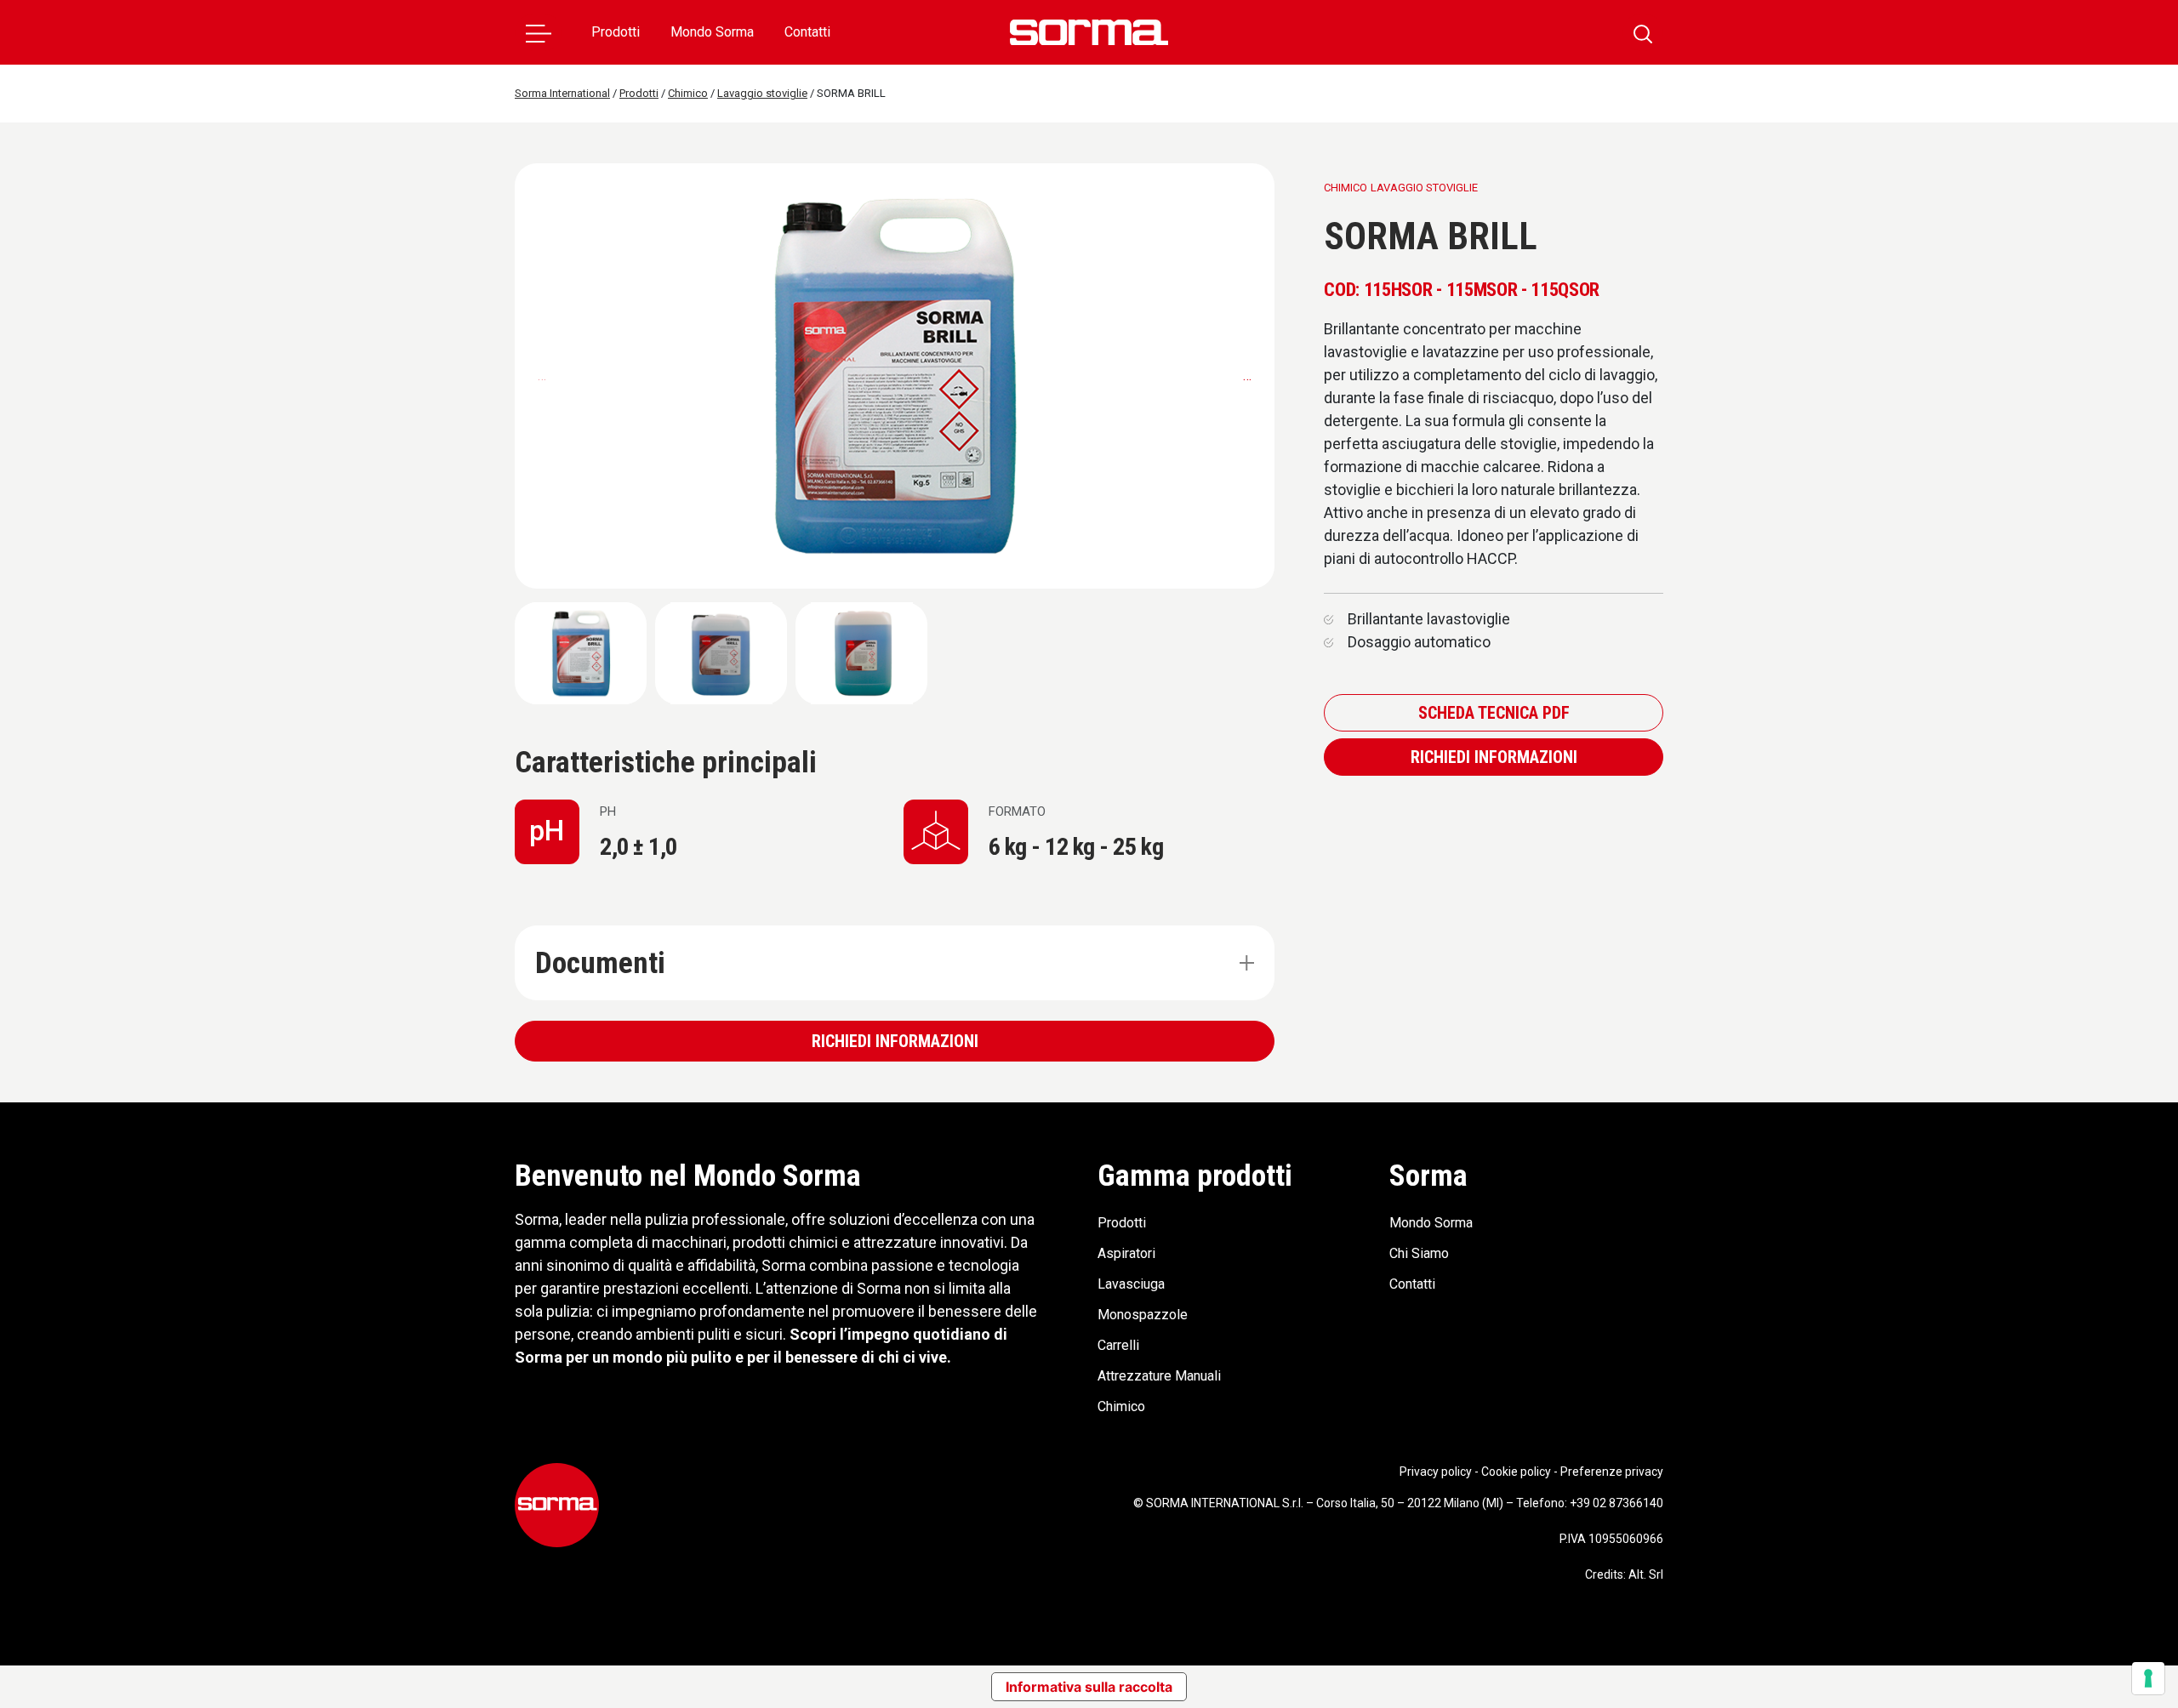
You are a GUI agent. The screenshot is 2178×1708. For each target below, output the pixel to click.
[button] (539, 32)
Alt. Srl (1646, 1574)
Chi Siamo (1419, 1253)
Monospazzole (1143, 1315)
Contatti (807, 32)
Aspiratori (1126, 1253)
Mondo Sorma (712, 32)
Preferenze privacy (1612, 1472)
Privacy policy (1436, 1472)
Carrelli (1118, 1345)
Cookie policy (1516, 1472)
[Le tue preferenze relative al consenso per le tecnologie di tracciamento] (2148, 1678)
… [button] (1247, 376)
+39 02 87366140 (1616, 1503)
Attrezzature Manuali (1159, 1376)
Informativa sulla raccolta (1089, 1687)
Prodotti (616, 32)
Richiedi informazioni (895, 1041)
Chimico (1121, 1406)
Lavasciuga (1131, 1284)
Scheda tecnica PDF (1494, 713)
